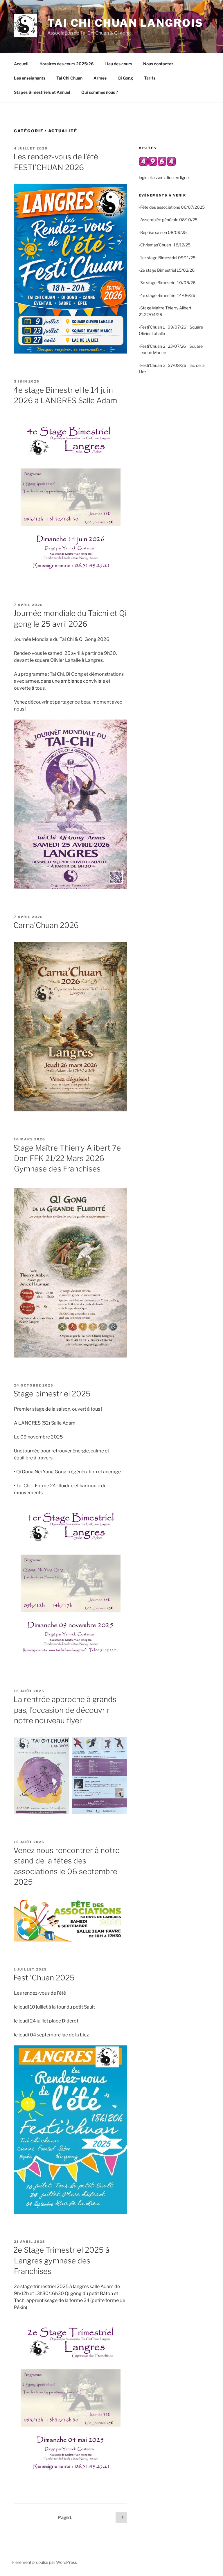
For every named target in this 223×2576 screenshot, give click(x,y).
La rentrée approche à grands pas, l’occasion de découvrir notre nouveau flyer (65, 1710)
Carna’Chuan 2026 (46, 925)
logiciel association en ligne (164, 177)
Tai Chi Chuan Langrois (125, 23)
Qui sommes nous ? (100, 92)
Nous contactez (158, 64)
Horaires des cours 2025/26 (66, 64)
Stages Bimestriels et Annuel (42, 92)
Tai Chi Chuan (69, 78)
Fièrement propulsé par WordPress (45, 2562)
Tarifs (150, 78)
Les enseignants (30, 78)
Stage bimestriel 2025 (52, 1394)
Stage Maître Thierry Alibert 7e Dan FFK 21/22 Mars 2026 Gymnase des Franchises (67, 1158)
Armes (100, 78)
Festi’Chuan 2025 (44, 1978)
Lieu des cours (118, 64)
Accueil (21, 64)
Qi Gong (125, 78)
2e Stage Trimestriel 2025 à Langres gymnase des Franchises (61, 2260)
